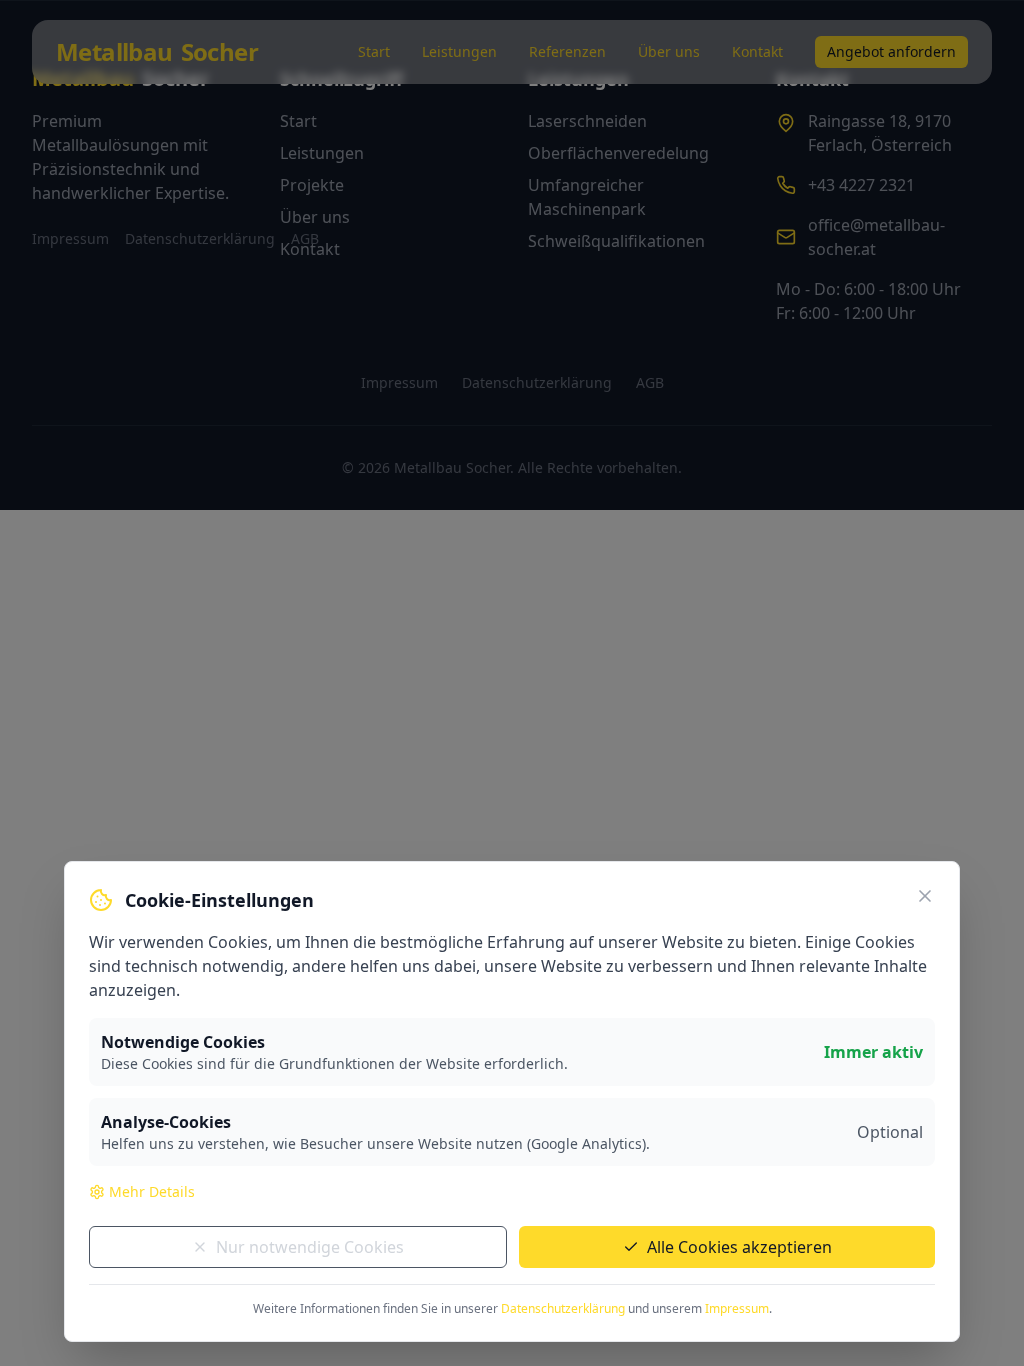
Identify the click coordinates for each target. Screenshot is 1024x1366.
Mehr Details (152, 1191)
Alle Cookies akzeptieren (739, 1247)
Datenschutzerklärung (563, 1308)
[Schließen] (925, 896)
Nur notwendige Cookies (310, 1247)
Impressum (737, 1308)
